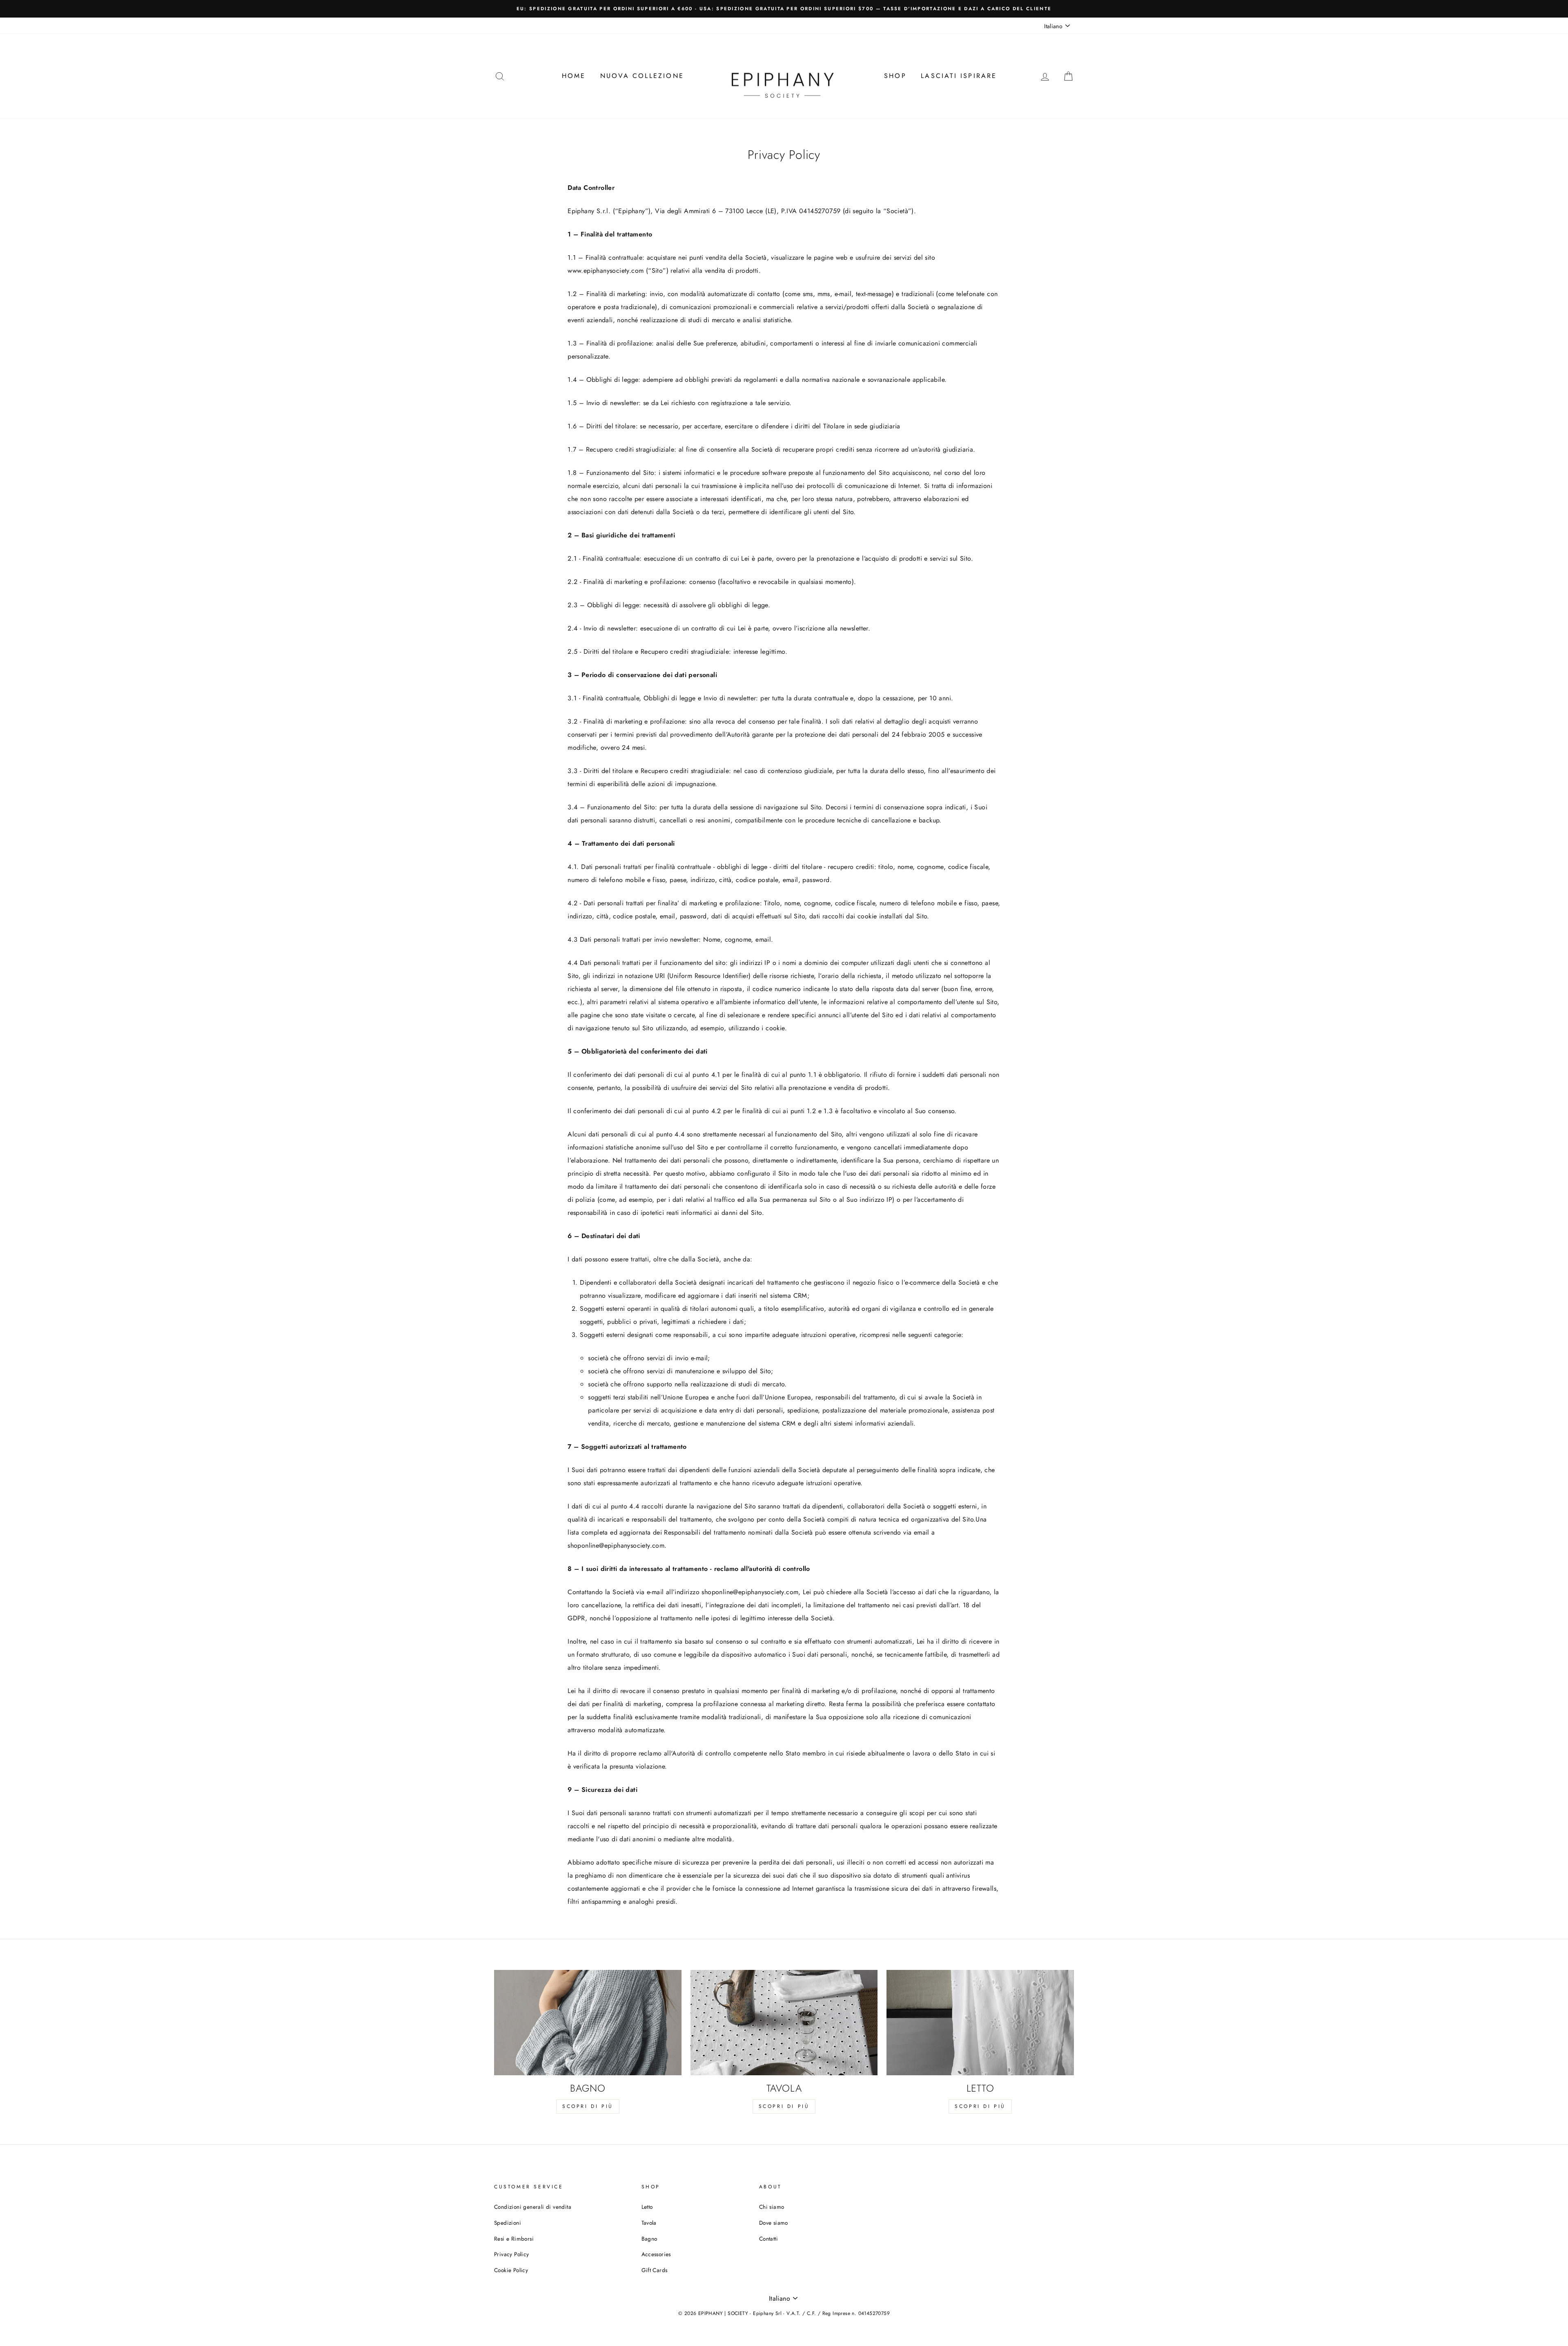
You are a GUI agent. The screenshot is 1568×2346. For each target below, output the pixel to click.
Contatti (768, 2239)
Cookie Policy (511, 2270)
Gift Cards (655, 2270)
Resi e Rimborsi (514, 2239)
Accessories (656, 2254)
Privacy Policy (512, 2254)
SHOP (895, 76)
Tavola (649, 2223)
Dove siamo (774, 2223)
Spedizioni (508, 2223)
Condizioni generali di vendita (533, 2207)
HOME (574, 76)
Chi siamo (772, 2207)
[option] (784, 9)
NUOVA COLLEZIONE (642, 76)
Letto (647, 2207)
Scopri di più (588, 2106)
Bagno (649, 2239)
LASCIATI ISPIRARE (959, 76)
